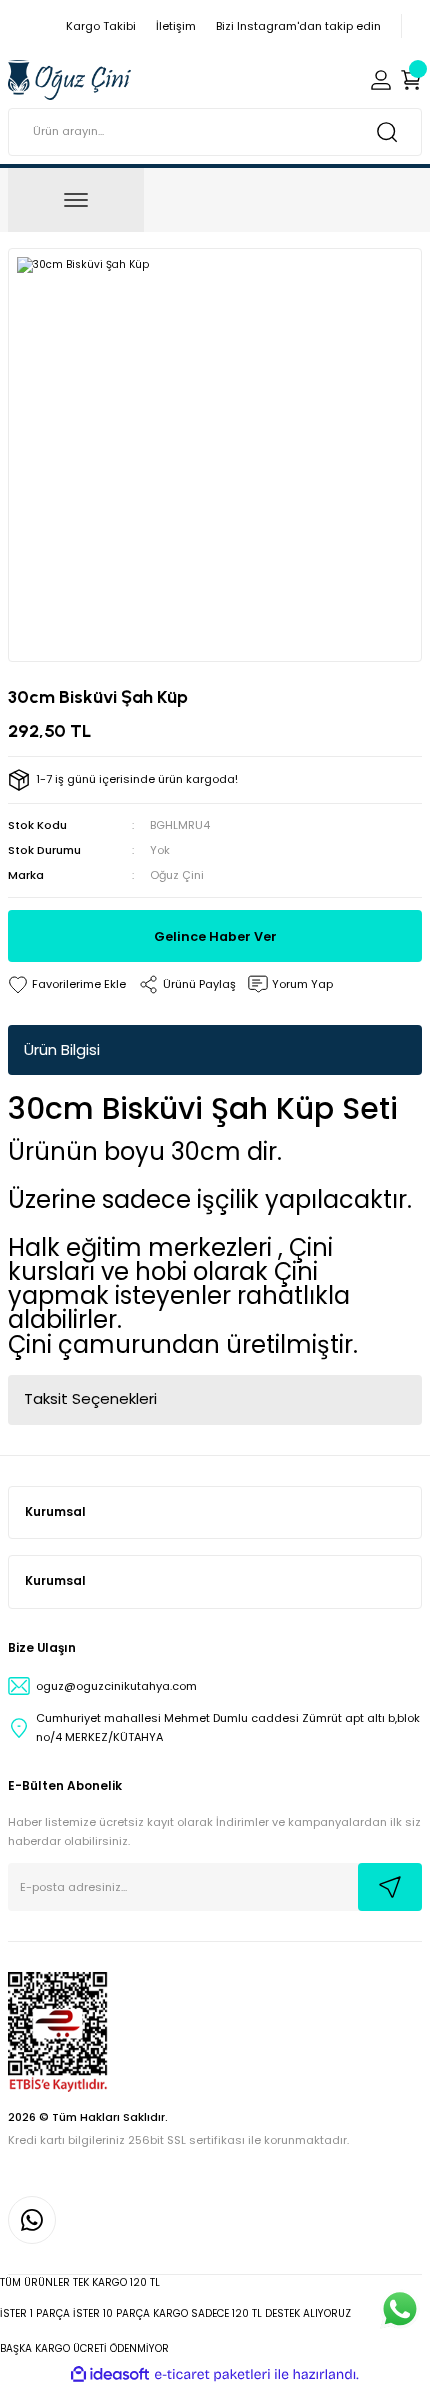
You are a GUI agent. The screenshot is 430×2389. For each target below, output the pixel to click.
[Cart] (411, 80)
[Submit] (390, 1887)
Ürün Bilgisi (62, 1049)
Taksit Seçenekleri (90, 1398)
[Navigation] (76, 200)
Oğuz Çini (177, 875)
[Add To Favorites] (67, 984)
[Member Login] (381, 80)
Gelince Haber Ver (215, 936)
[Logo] (69, 79)
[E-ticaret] (212, 2374)
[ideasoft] (110, 2375)
